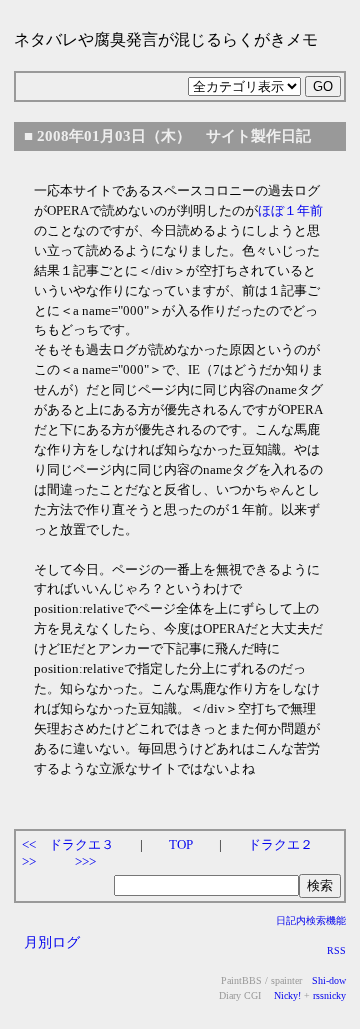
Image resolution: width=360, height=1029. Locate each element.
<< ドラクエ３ (68, 844)
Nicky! (286, 995)
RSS (336, 950)
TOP (181, 844)
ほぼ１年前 (290, 210)
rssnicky (329, 995)
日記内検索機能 (311, 920)
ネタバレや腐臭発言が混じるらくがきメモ (166, 39)
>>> (85, 861)
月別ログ (52, 942)
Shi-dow (329, 980)
